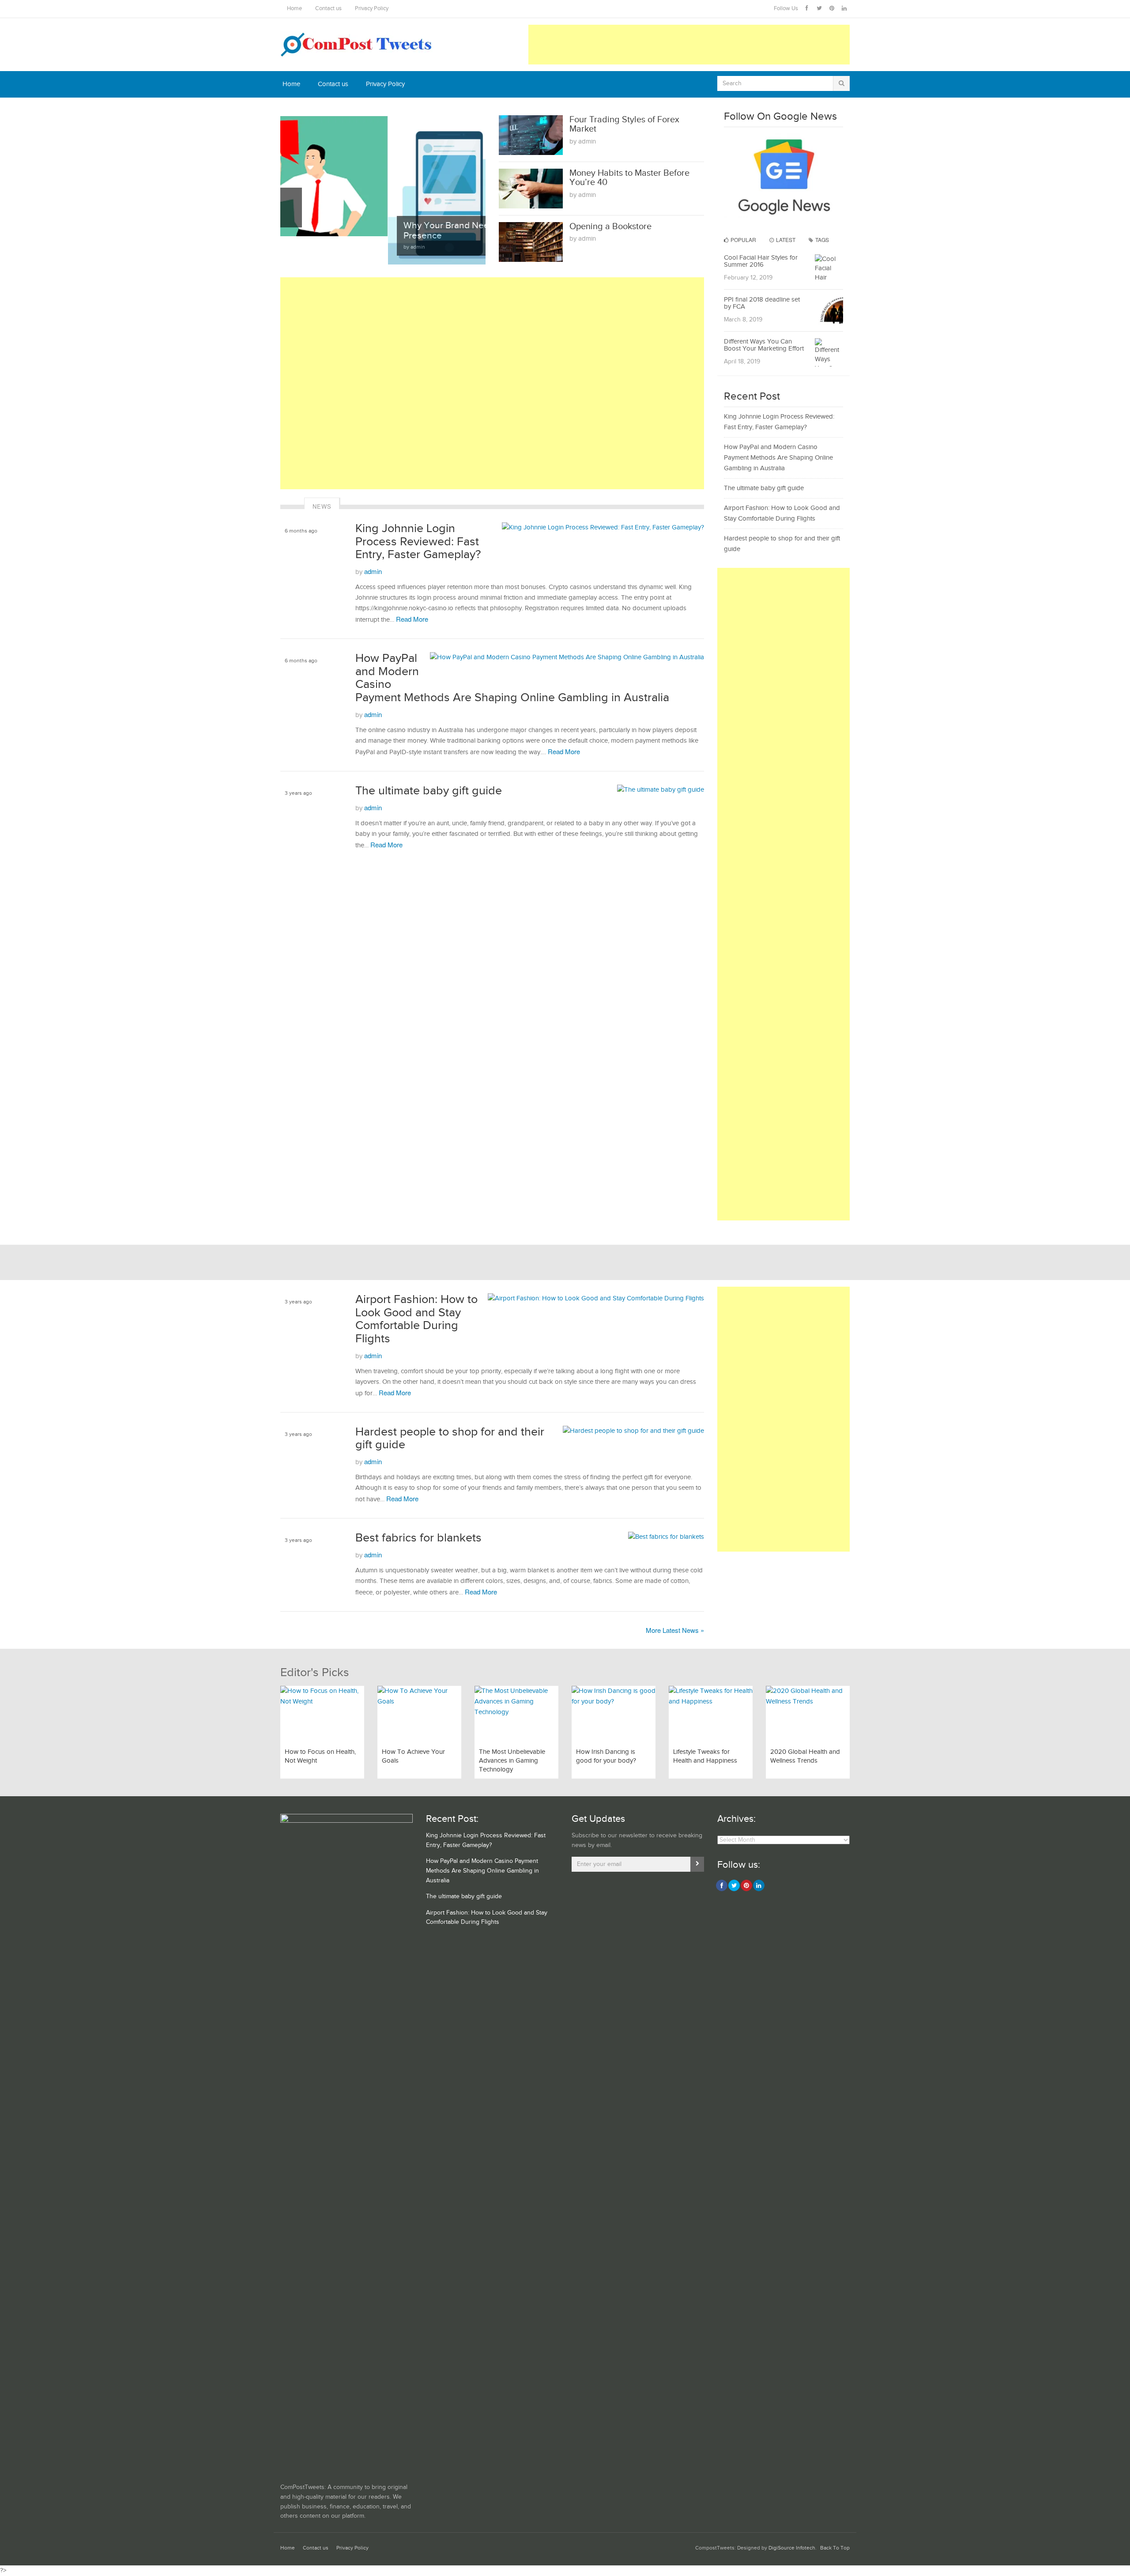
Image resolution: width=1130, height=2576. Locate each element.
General (294, 555)
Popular (743, 240)
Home (294, 9)
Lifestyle (295, 817)
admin (373, 571)
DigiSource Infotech (792, 2548)
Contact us (328, 9)
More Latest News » (675, 1630)
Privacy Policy (372, 9)
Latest (785, 240)
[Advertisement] (689, 45)
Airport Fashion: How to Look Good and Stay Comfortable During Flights (416, 1319)
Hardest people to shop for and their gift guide (450, 1439)
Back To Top (835, 2548)
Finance (294, 685)
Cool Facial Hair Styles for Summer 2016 (761, 261)
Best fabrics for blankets (418, 1538)
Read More (412, 619)
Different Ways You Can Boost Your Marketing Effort (764, 345)
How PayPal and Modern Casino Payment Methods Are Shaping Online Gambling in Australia (778, 458)
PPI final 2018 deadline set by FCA (762, 303)
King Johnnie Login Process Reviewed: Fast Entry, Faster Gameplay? (418, 542)
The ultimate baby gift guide (429, 791)
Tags (821, 240)
